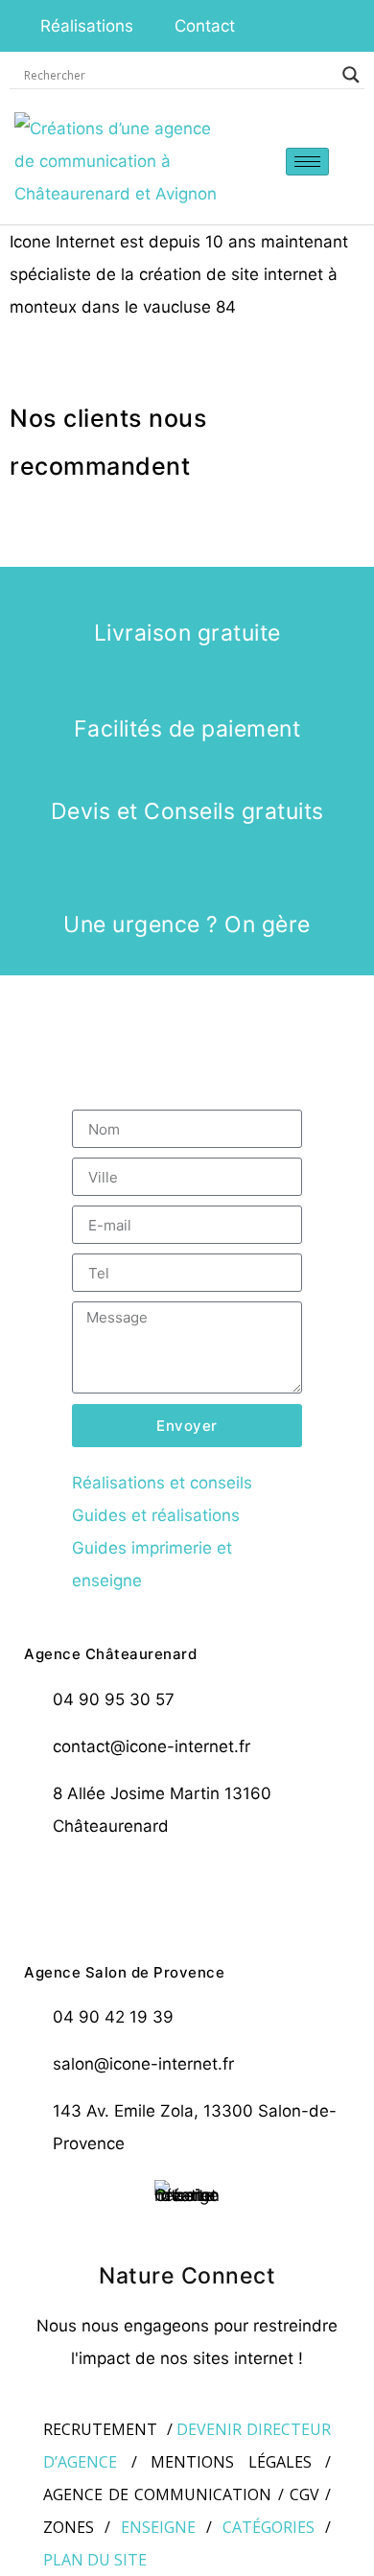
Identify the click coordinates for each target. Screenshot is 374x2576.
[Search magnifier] (351, 75)
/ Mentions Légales (222, 2462)
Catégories (269, 2527)
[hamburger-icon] (307, 162)
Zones (69, 2527)
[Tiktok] (294, 1888)
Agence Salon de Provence (124, 1972)
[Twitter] (133, 1888)
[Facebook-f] (80, 1888)
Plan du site (95, 2560)
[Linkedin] (241, 1888)
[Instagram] (187, 1888)
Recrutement (100, 2429)
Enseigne (158, 2527)
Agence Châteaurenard (110, 1654)
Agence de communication (157, 2494)
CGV (304, 2494)
